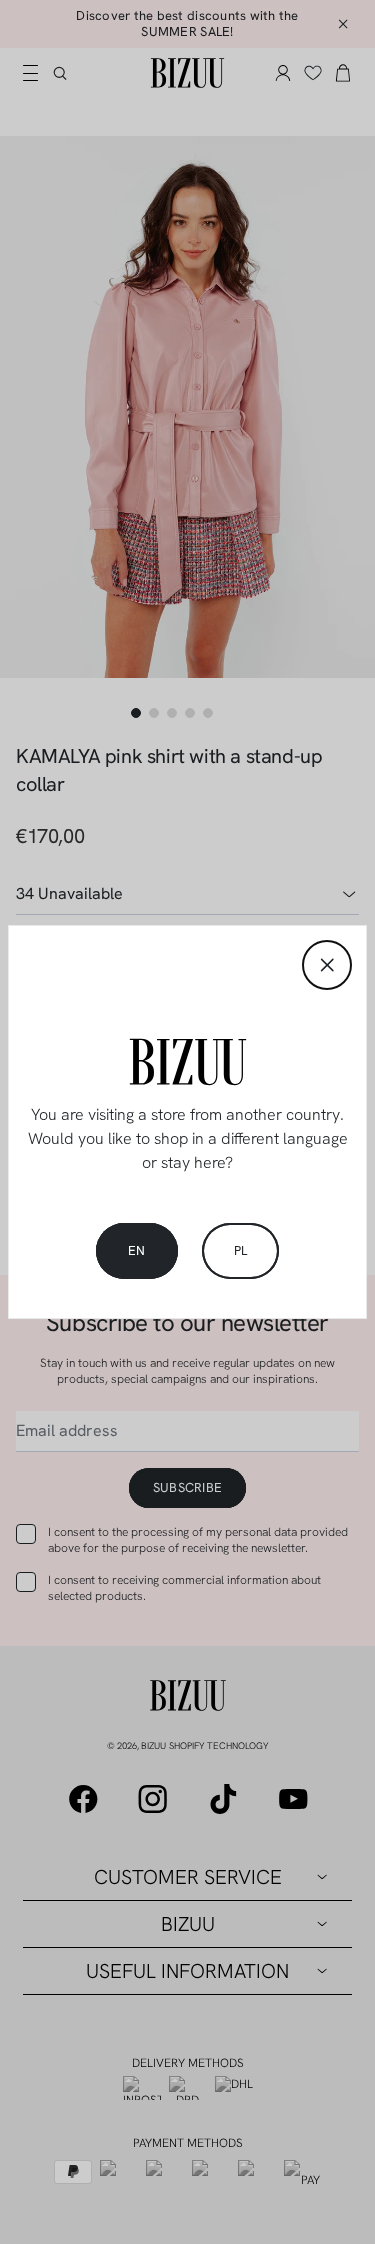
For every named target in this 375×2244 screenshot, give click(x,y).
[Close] (327, 965)
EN (137, 1250)
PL (241, 1250)
